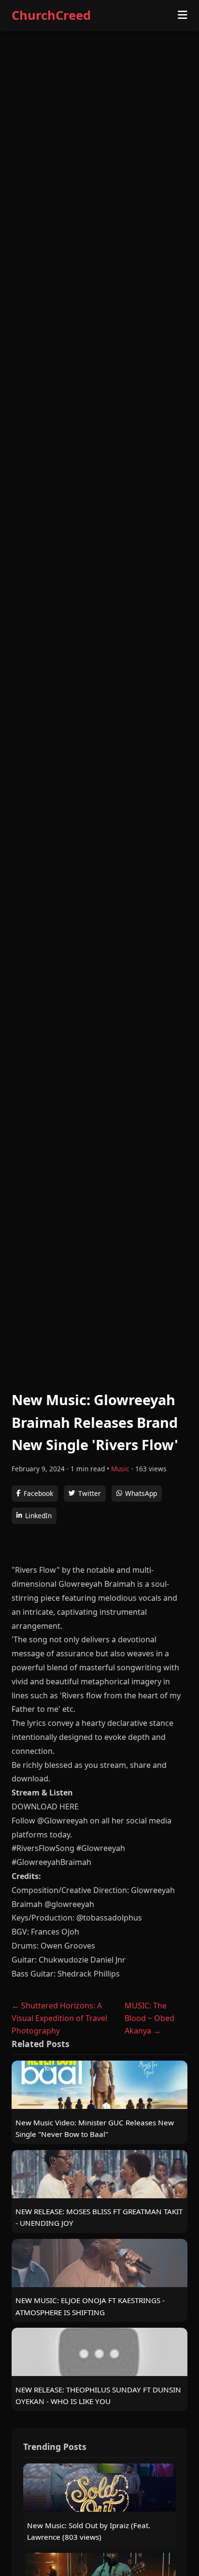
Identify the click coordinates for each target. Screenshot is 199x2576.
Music (120, 1469)
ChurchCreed (51, 15)
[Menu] (183, 15)
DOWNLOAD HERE (45, 1807)
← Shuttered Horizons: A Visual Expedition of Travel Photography (59, 2018)
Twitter (90, 1493)
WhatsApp (141, 1493)
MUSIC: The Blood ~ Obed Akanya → (149, 2018)
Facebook (38, 1493)
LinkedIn (38, 1516)
